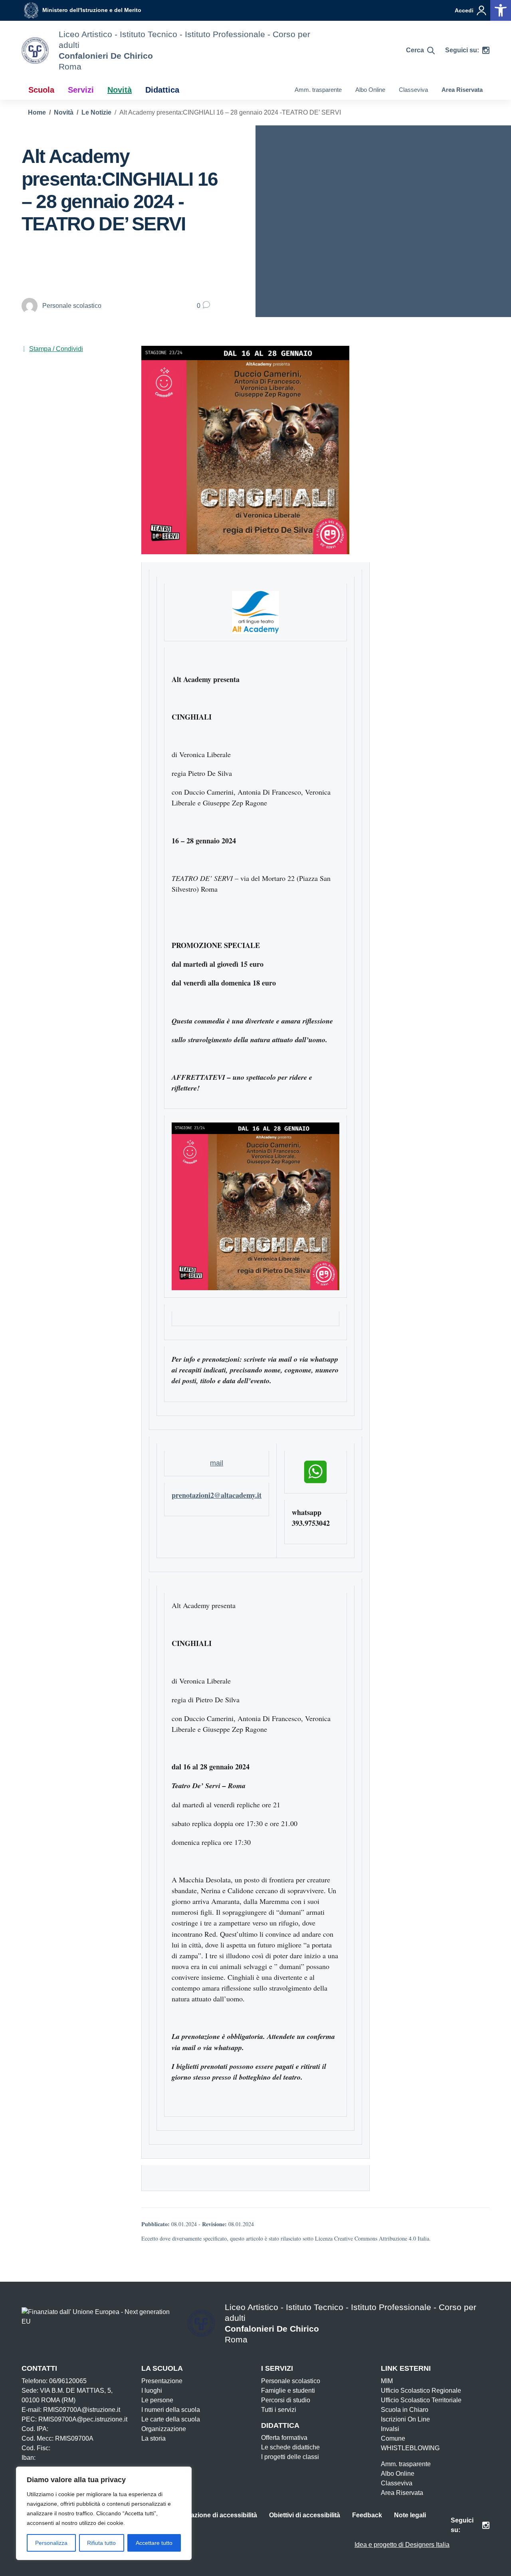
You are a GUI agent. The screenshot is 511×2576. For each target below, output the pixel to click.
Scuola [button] (41, 90)
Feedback (367, 2515)
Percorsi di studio (286, 2400)
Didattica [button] (162, 90)
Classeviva (413, 90)
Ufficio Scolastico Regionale (421, 2391)
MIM (387, 2381)
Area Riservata (462, 90)
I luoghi (152, 2391)
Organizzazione (164, 2429)
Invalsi (390, 2429)
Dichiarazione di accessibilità (213, 2515)
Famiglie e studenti (288, 2391)
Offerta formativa (284, 2438)
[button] (501, 10)
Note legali (410, 2515)
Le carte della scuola (171, 2419)
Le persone (157, 2400)
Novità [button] (120, 90)
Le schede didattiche (290, 2447)
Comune (393, 2438)
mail (217, 1463)
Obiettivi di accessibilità (305, 2515)
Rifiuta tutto (101, 2543)
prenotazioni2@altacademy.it (217, 1495)
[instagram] (486, 50)
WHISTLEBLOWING (410, 2448)
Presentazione (162, 2381)
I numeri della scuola (171, 2410)
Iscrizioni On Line (405, 2419)
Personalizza (51, 2543)
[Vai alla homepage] (35, 51)
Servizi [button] (81, 90)
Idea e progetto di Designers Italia (402, 2545)
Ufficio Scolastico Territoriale (421, 2400)
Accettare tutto (154, 2543)
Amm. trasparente (318, 90)
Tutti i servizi (279, 2410)
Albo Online (370, 90)
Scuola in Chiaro (405, 2410)
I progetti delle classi (290, 2457)
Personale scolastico (291, 2381)
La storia (153, 2438)
